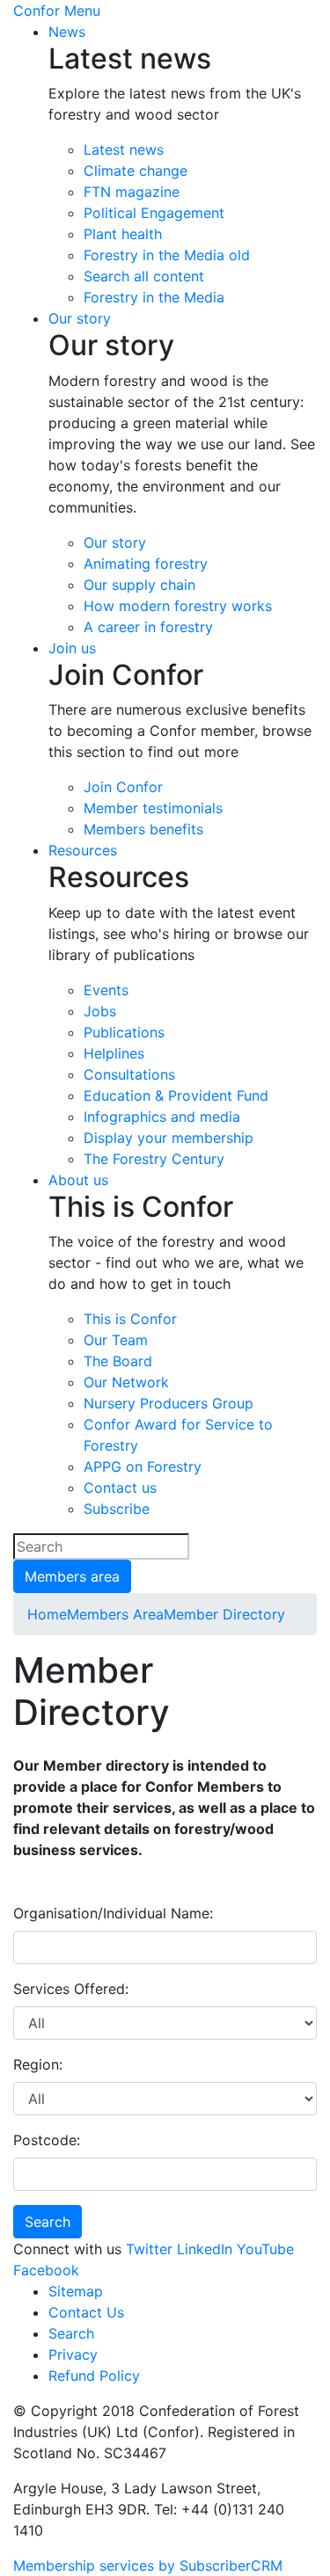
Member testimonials (153, 808)
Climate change (136, 171)
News (67, 32)
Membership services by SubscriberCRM (148, 2565)
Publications (124, 1032)
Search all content (144, 276)
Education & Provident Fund (176, 1095)
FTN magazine (132, 192)
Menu (82, 11)
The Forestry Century (154, 1159)
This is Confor (130, 1319)
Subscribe (117, 1509)
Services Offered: (71, 1989)
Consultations (129, 1074)
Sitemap (76, 2291)
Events (106, 990)
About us (78, 1180)
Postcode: (47, 2140)
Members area (72, 1576)
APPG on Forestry (143, 1466)
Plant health (123, 234)
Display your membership (169, 1138)
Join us (72, 648)
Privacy (73, 2354)
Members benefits (143, 829)
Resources (83, 850)
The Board (118, 1361)
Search (71, 2333)
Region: (38, 2064)
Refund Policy (94, 2376)
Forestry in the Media (154, 297)
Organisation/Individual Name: (113, 1913)
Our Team (116, 1340)
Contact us (120, 1488)
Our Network (126, 1382)
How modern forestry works (178, 606)
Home (47, 1614)
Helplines (114, 1053)
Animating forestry (146, 564)
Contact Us (86, 2312)
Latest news (124, 149)
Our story (80, 318)
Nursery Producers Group (169, 1403)
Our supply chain (139, 585)
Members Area (115, 1614)
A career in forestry (148, 627)
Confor (37, 11)
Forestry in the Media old (167, 255)
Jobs (100, 1011)
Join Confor (123, 787)
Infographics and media (162, 1117)
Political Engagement (154, 213)
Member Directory (224, 1614)
